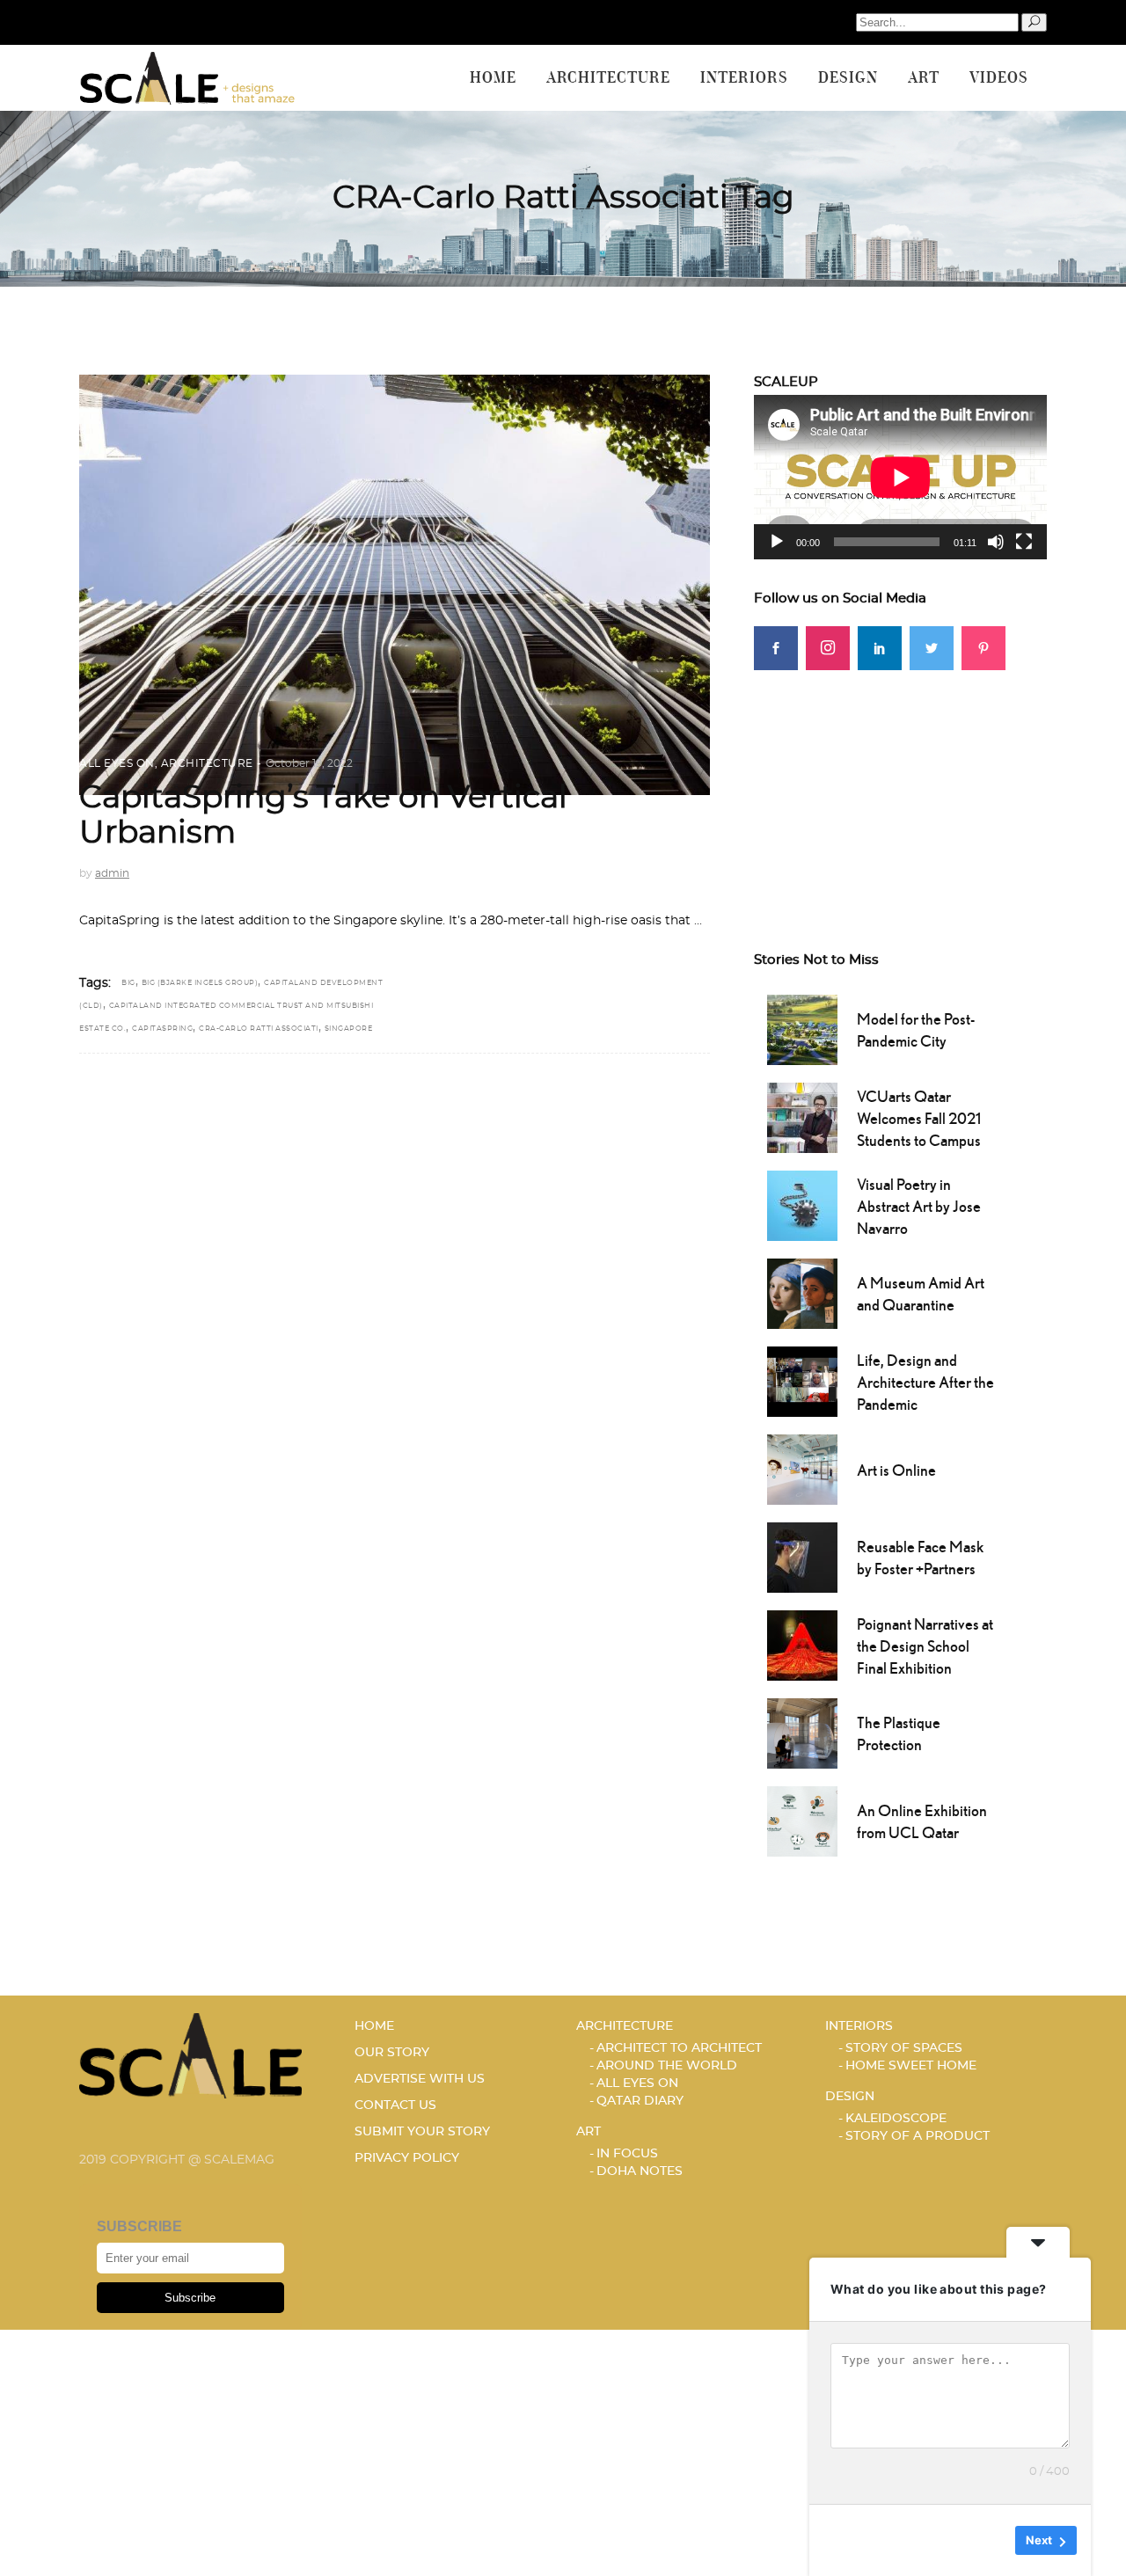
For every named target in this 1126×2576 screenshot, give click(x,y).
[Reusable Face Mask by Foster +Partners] (802, 1556)
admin (112, 873)
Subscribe (190, 2298)
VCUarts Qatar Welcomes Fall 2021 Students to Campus (919, 1118)
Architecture (207, 763)
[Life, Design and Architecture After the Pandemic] (802, 1380)
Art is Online (896, 1470)
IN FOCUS (627, 2154)
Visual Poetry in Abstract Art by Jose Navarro (919, 1206)
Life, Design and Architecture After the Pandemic (925, 1382)
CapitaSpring (162, 1029)
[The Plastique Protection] (802, 1732)
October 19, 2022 (309, 763)
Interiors (859, 2026)
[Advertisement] (900, 780)
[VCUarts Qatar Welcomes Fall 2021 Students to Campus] (802, 1116)
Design (850, 2097)
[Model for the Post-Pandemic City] (802, 1028)
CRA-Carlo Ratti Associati (259, 1029)
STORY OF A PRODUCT (918, 2136)
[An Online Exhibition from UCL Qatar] (802, 1820)
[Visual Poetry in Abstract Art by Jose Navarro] (802, 1204)
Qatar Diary (640, 2101)
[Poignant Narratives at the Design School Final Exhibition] (802, 1644)
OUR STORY (392, 2053)
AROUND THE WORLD (667, 2066)
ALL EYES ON (117, 763)
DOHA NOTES (640, 2171)
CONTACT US (395, 2105)
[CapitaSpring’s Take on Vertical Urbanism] (395, 585)
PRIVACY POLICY (407, 2158)
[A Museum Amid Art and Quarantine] (802, 1292)
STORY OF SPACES (904, 2048)
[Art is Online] (802, 1468)
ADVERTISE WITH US (420, 2079)
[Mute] (996, 542)
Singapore (349, 1029)
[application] (900, 477)
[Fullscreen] (1024, 542)
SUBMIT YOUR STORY (422, 2132)
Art (589, 2132)
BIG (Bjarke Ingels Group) (200, 983)
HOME (374, 2026)
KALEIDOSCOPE (896, 2119)
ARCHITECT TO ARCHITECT (679, 2048)
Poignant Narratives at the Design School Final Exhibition (925, 1646)
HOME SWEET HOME (911, 2066)
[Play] (777, 542)
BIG (128, 983)
